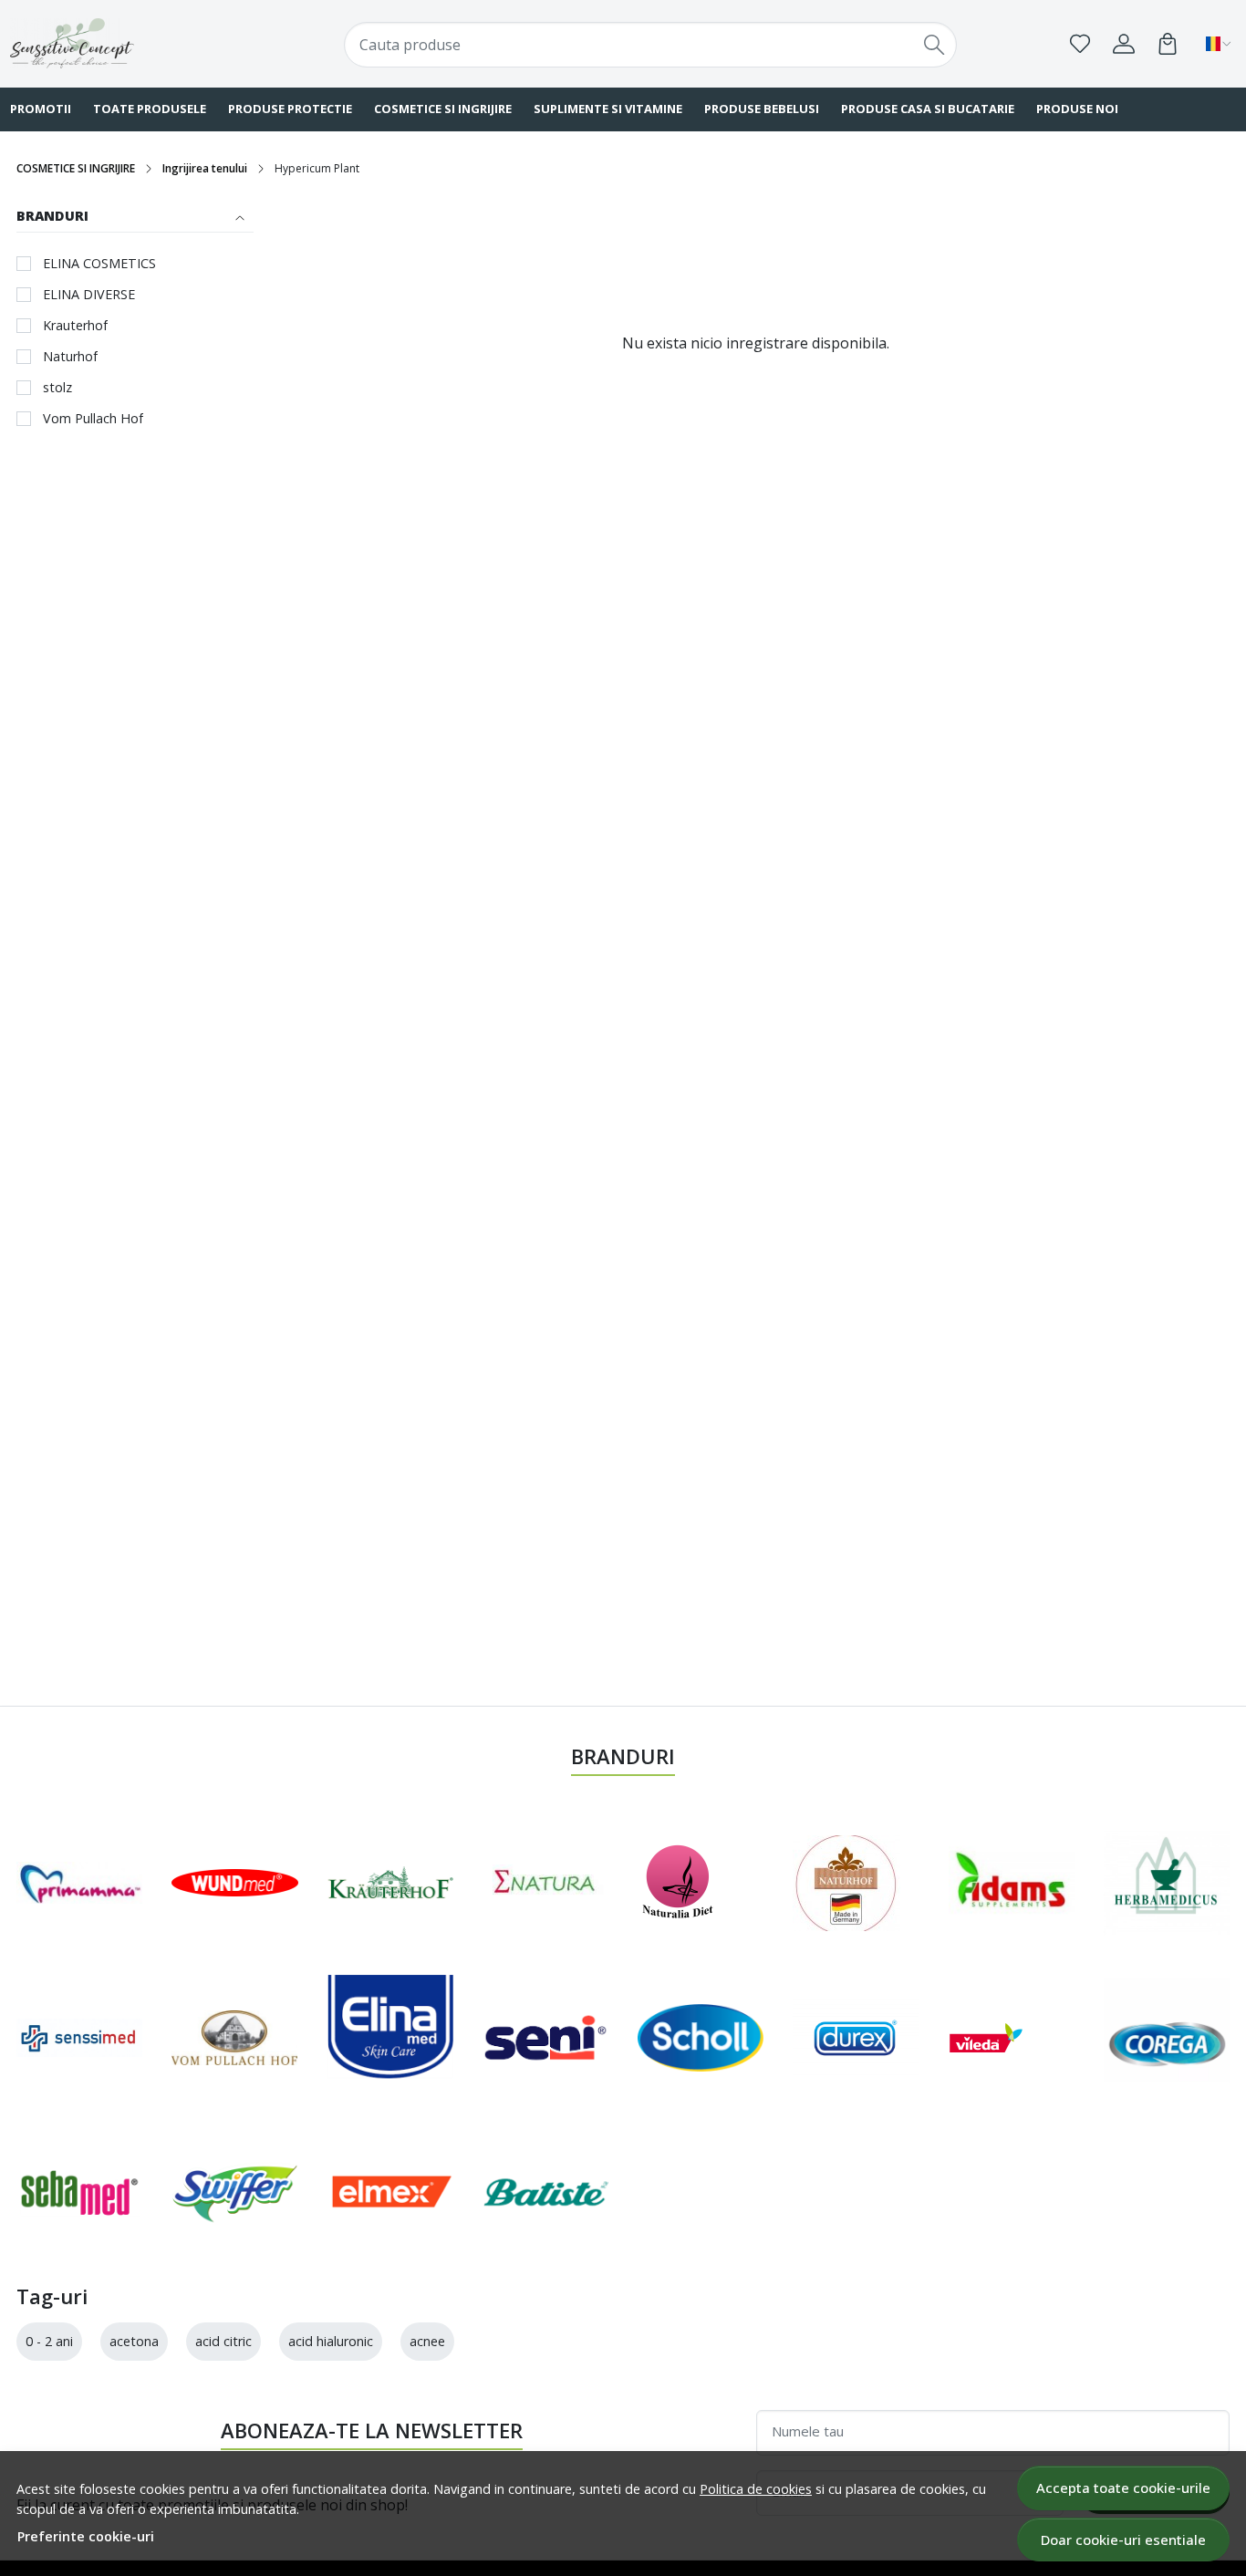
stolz (57, 387)
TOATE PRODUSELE (150, 109)
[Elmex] (390, 2192)
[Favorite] (1080, 44)
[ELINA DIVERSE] (390, 2037)
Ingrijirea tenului (205, 168)
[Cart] (1168, 44)
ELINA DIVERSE (89, 294)
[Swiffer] (234, 2192)
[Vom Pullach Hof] (234, 2038)
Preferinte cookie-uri (86, 2536)
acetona (134, 2341)
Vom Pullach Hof (93, 418)
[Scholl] (701, 2038)
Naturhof (70, 356)
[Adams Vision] (1012, 1883)
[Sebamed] (79, 2192)
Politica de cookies (756, 2489)
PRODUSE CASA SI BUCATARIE (928, 109)
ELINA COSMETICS (99, 263)
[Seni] (545, 2038)
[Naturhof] (846, 1883)
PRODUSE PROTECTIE (290, 109)
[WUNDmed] (234, 1883)
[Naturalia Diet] (678, 1883)
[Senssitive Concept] (120, 43)
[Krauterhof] (390, 1883)
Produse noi (1077, 109)
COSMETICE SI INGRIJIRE (443, 109)
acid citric (223, 2341)
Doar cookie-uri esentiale (1123, 2540)
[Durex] (856, 2038)
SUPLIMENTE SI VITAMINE (608, 109)
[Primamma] (79, 1883)
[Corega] (1167, 2037)
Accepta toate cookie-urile (1123, 2488)
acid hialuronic (331, 2341)
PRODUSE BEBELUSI (762, 109)
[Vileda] (986, 2038)
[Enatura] (545, 1883)
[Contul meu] (1124, 44)
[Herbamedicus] (1167, 1883)
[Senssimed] (79, 2037)
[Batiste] (545, 2192)
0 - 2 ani (49, 2341)
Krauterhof (75, 325)
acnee (427, 2341)
